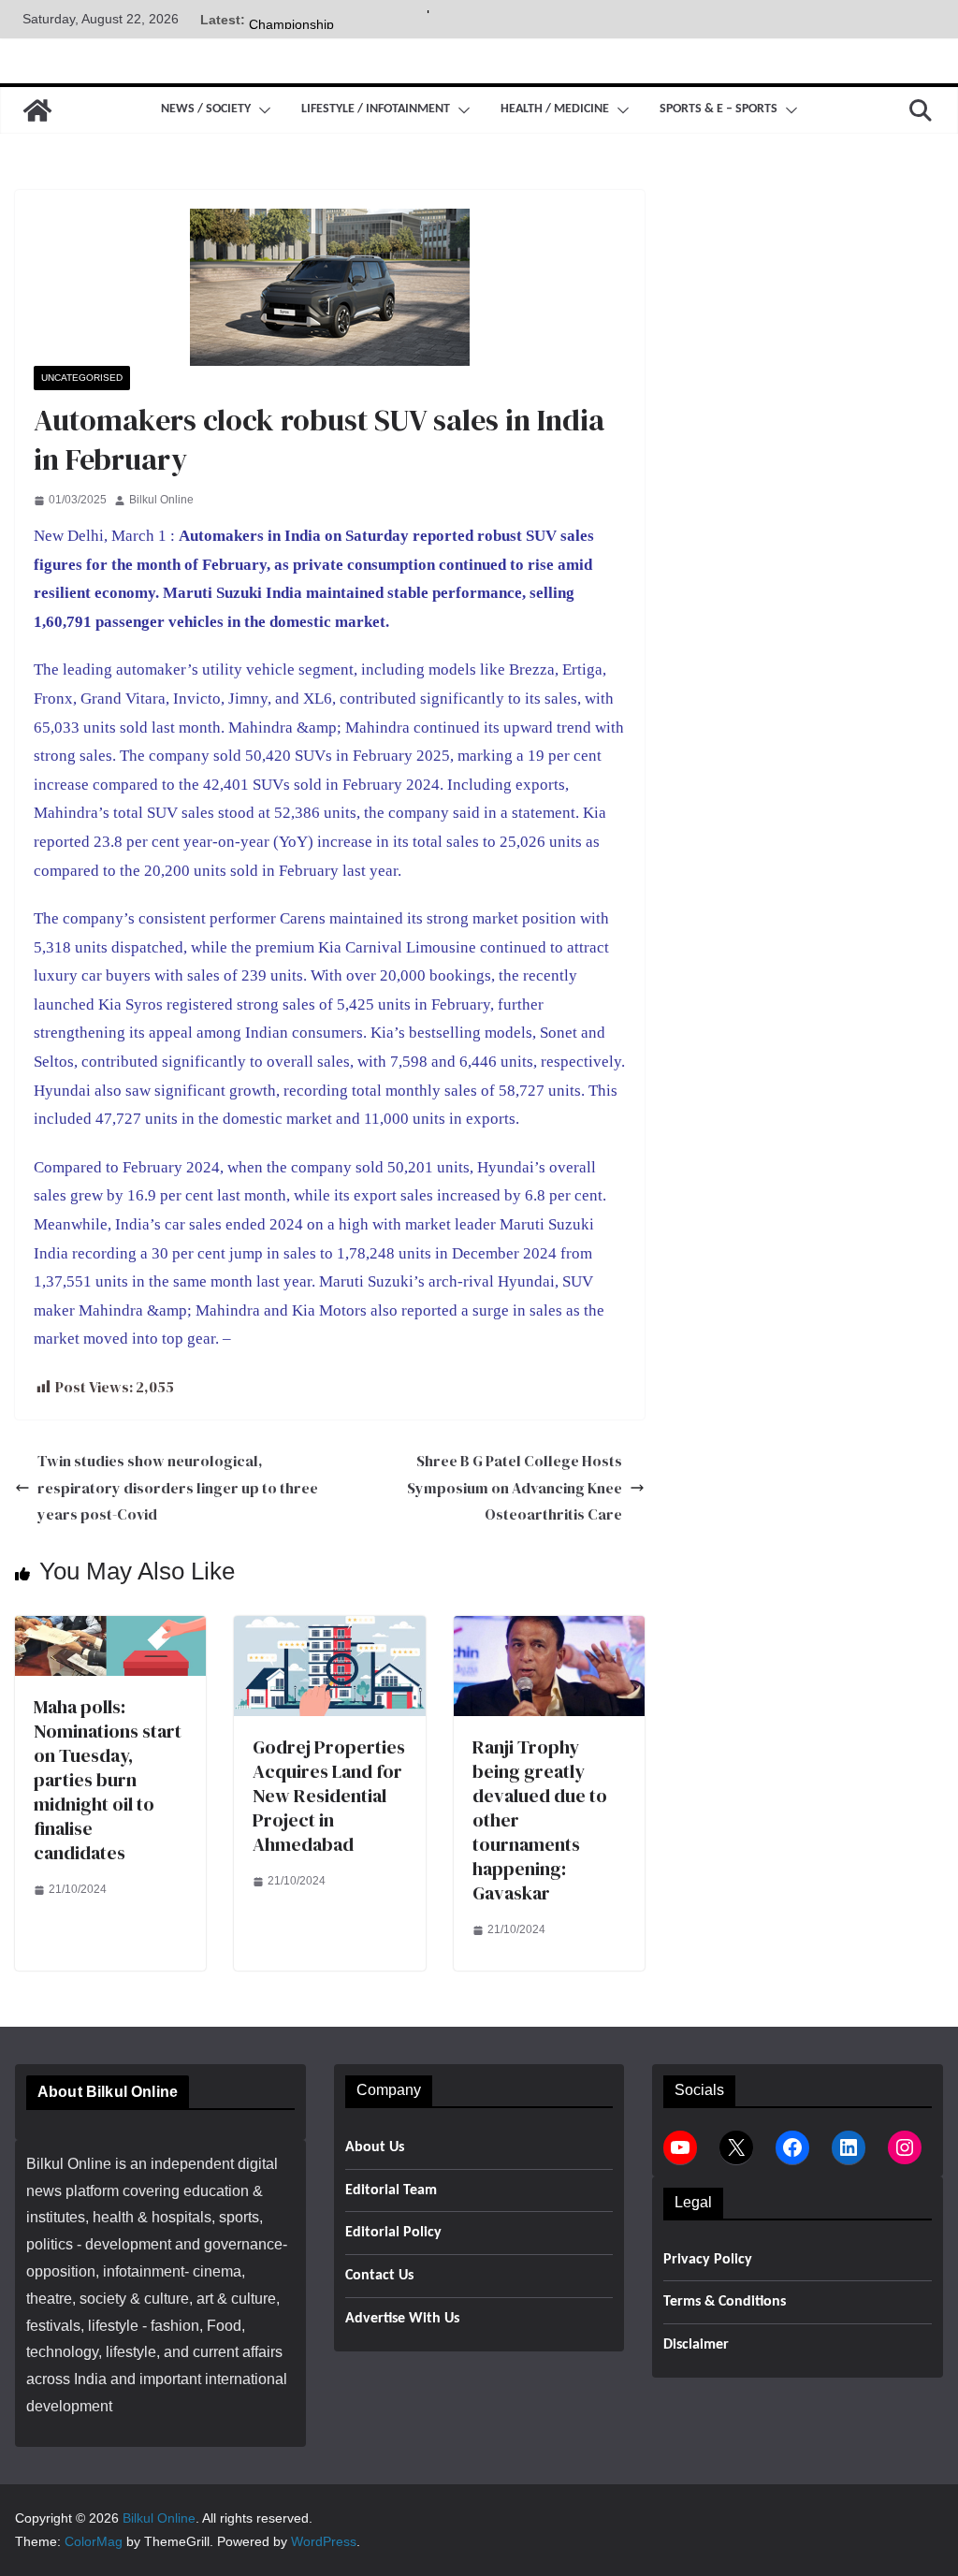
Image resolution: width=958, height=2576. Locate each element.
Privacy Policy (708, 2260)
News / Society (206, 109)
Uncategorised (82, 378)
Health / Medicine (555, 109)
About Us (375, 2147)
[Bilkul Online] (37, 110)
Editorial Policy (393, 2233)
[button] (261, 110)
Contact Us (379, 2276)
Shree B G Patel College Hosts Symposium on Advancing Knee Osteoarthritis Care (515, 1488)
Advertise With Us (402, 2319)
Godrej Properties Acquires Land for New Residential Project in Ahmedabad (329, 1796)
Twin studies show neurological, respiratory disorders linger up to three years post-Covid (178, 1488)
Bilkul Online (161, 500)
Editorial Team (391, 2190)
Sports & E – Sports (718, 109)
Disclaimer (696, 2345)
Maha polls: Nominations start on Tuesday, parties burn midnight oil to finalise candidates (108, 1780)
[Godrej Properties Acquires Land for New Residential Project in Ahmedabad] (329, 1629)
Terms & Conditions (725, 2302)
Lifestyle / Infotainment (376, 109)
